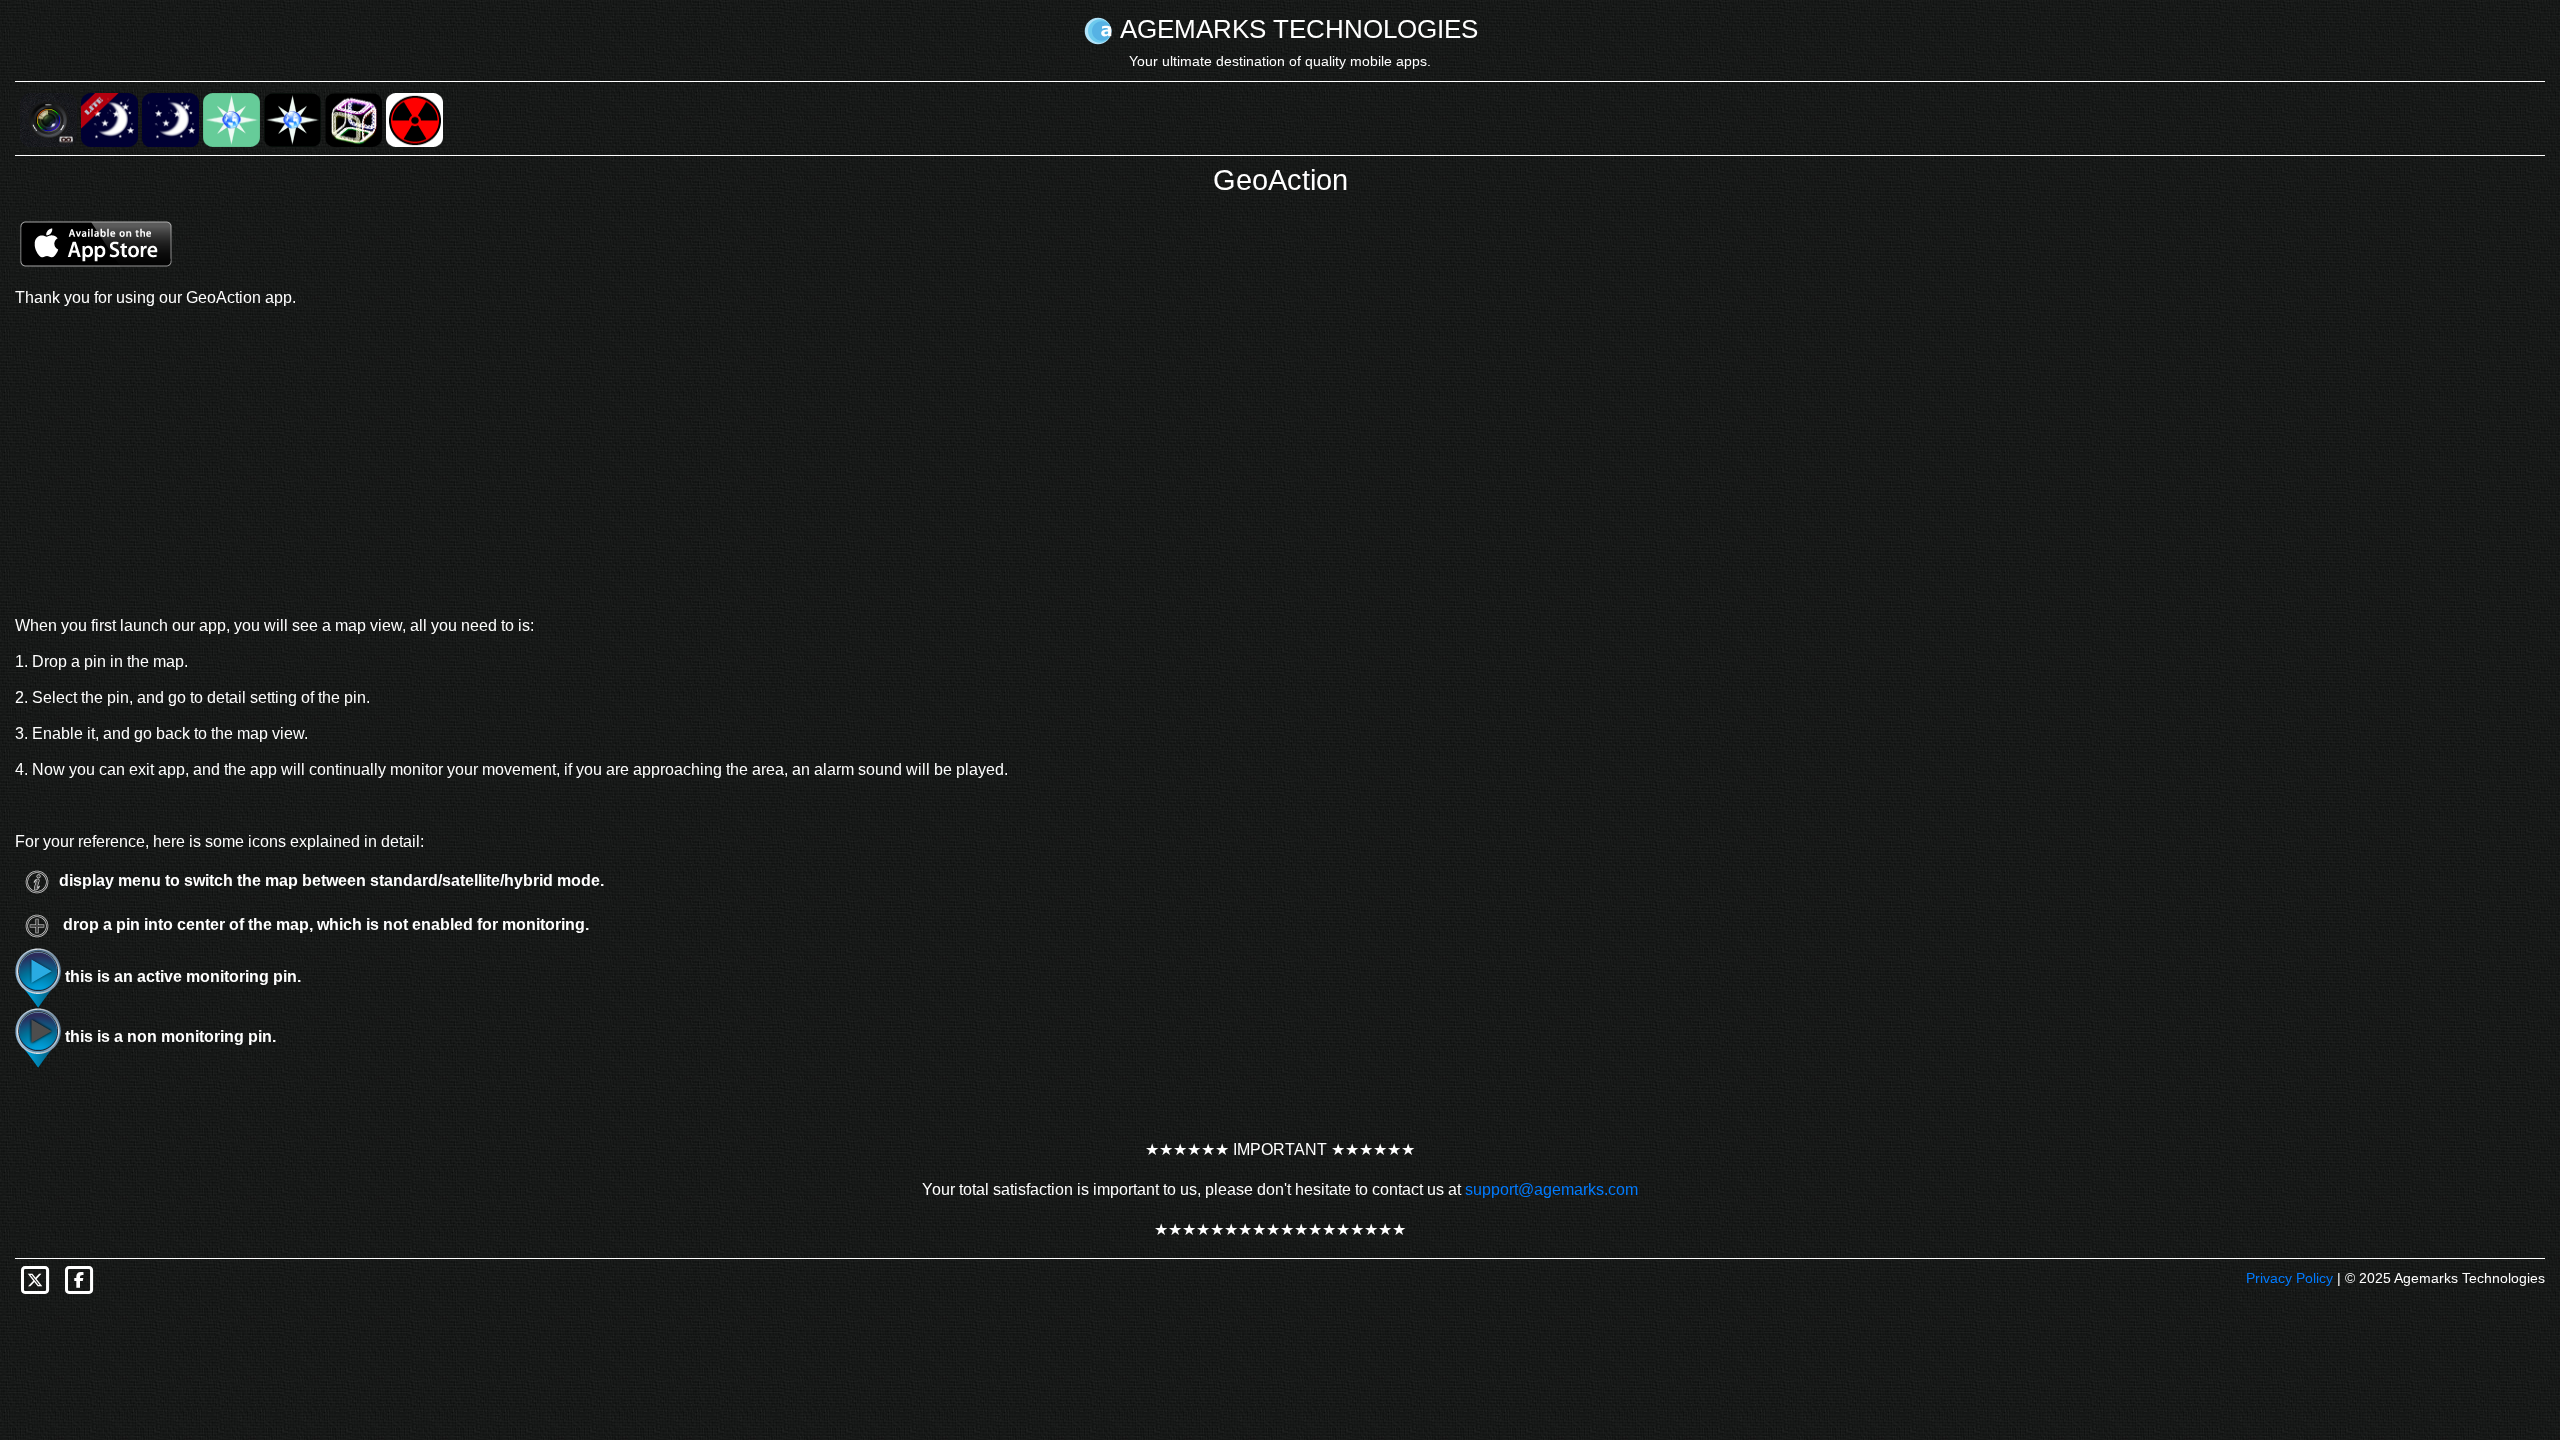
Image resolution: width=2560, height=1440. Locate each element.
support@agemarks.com (1551, 1189)
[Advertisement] (1280, 462)
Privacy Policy (2289, 1278)
